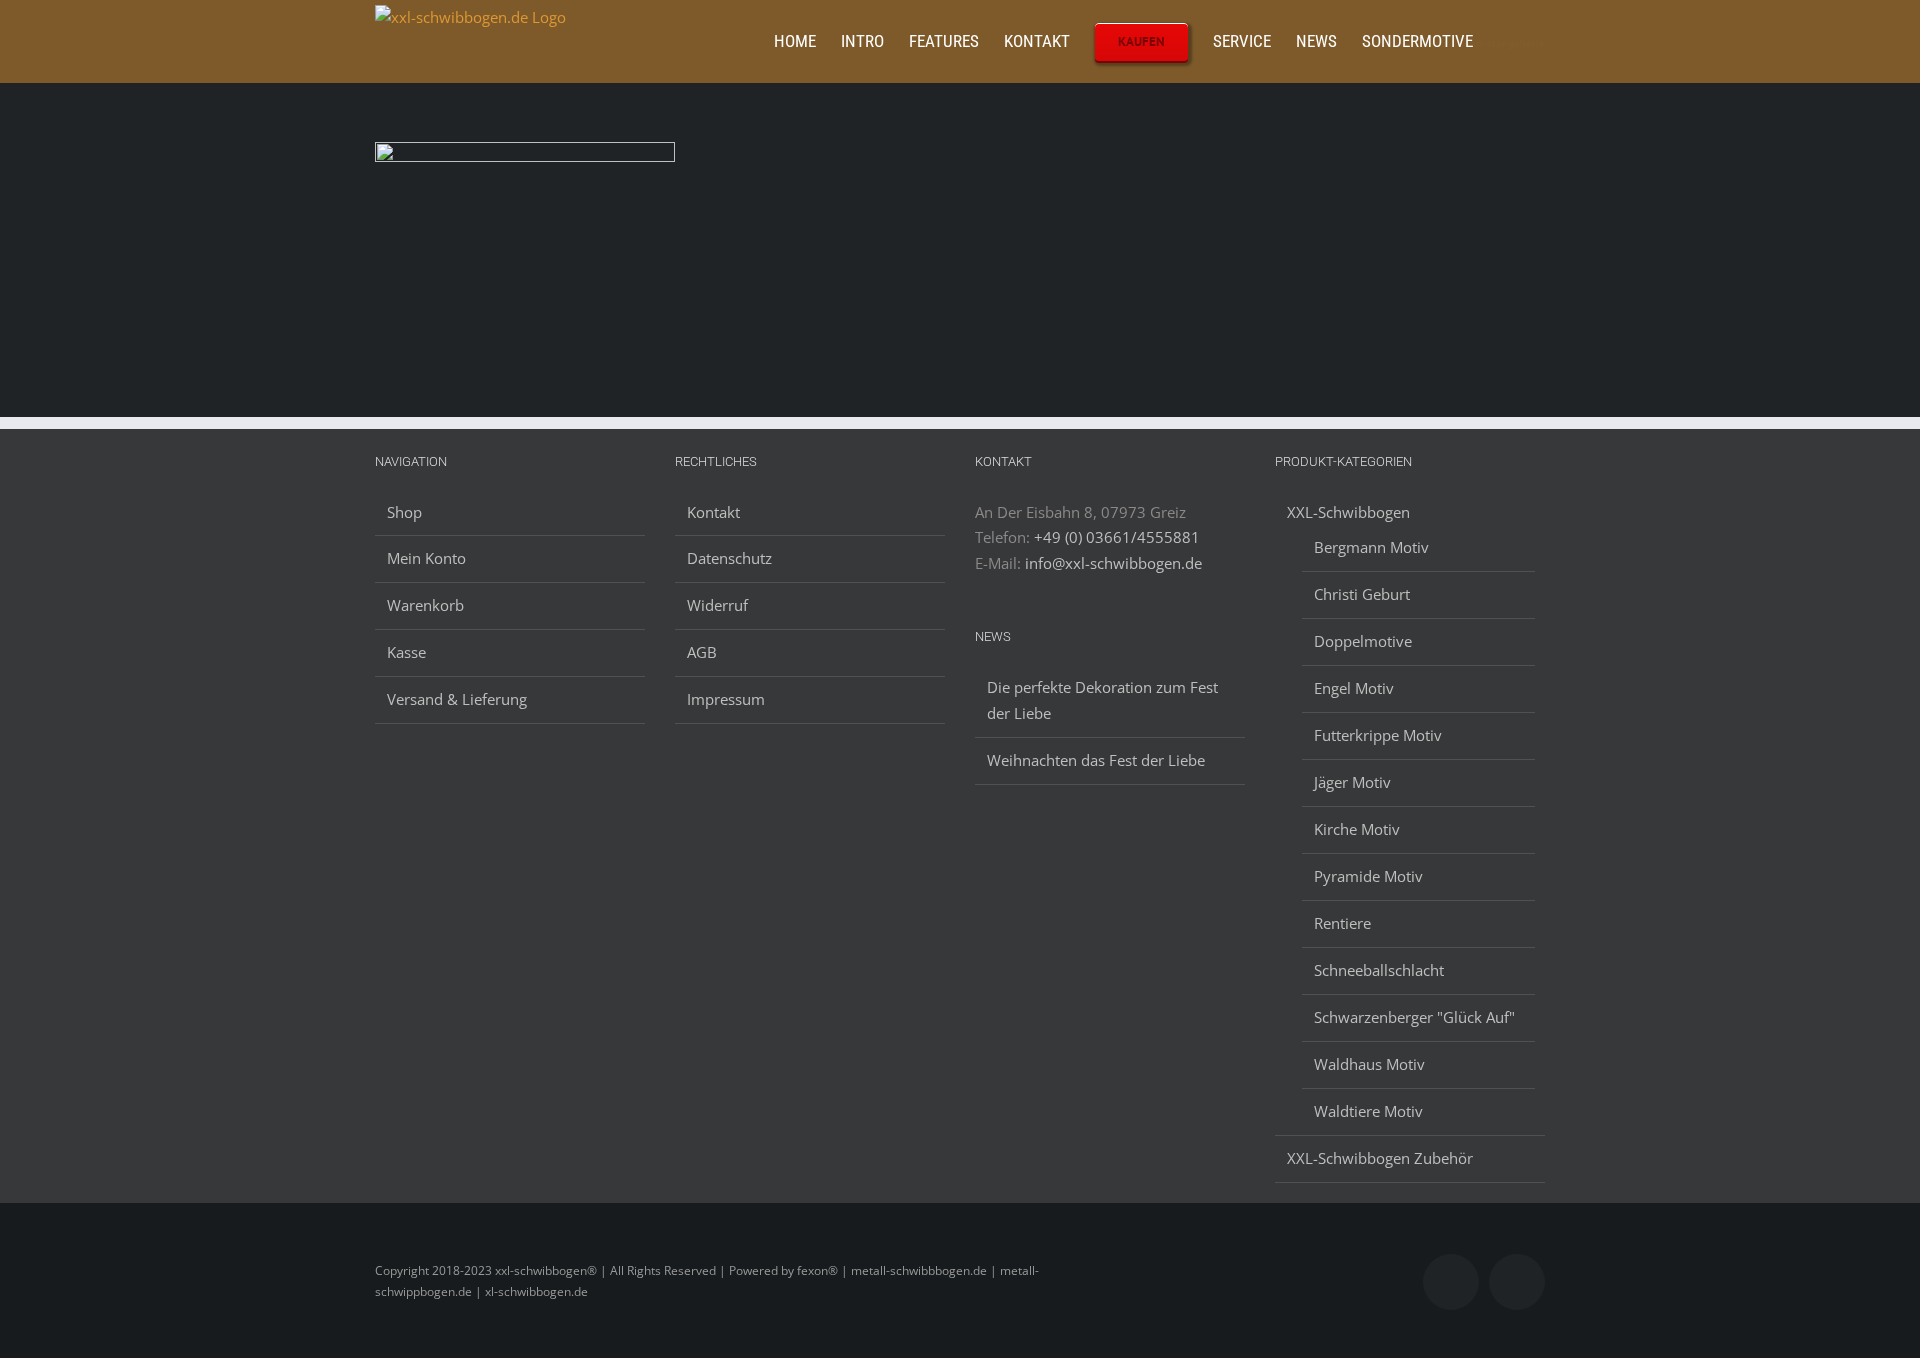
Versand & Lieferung (457, 699)
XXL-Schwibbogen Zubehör (1380, 1158)
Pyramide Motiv (1368, 876)
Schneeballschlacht (1379, 970)
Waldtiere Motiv (1368, 1111)
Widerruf (717, 605)
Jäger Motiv (1352, 782)
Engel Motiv (1354, 688)
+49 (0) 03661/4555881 (1117, 537)
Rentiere (1342, 923)
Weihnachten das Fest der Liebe (1096, 760)
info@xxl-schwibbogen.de (1113, 563)
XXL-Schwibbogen (1348, 512)
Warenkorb (425, 605)
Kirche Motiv (1357, 829)
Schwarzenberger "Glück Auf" (1414, 1017)
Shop (404, 512)
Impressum (726, 699)
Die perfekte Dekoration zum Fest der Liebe (1102, 700)
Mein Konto (426, 558)
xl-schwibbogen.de (536, 1291)
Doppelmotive (1363, 641)
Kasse (406, 652)
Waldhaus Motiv (1369, 1064)
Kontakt (713, 512)
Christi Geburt (1362, 594)
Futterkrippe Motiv (1378, 735)
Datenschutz (729, 558)
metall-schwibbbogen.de (919, 1270)
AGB (702, 652)
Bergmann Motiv (1371, 547)
